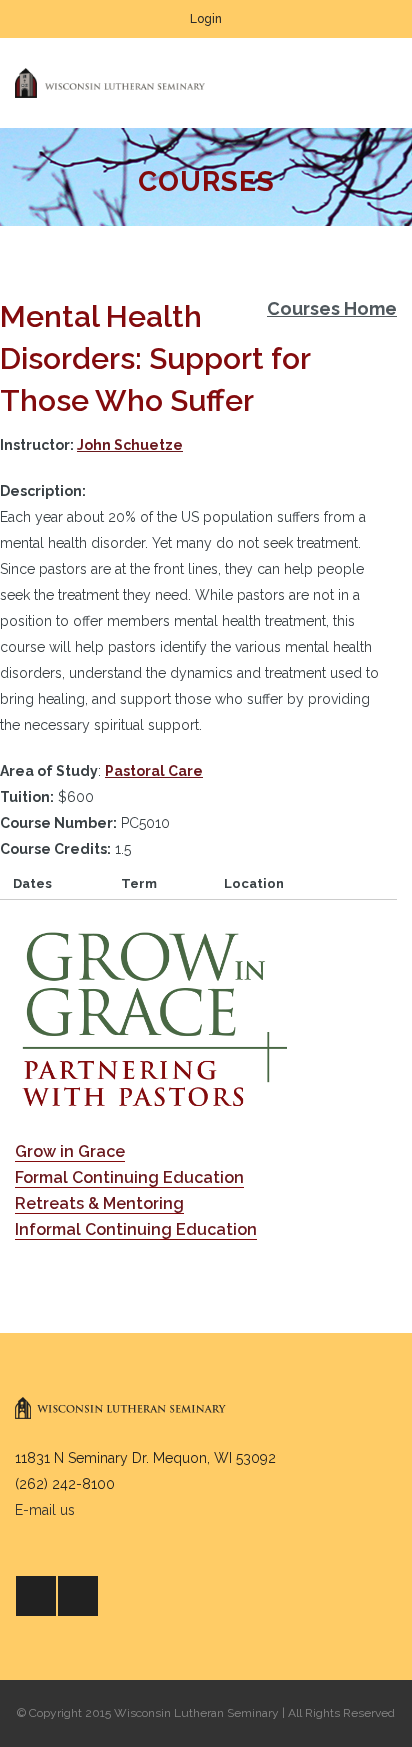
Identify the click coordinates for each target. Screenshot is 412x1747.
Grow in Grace (70, 1151)
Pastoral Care (154, 771)
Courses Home (332, 308)
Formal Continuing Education (129, 1177)
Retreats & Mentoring (99, 1203)
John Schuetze (130, 445)
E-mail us (45, 1510)
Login (206, 19)
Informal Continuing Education (136, 1229)
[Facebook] (36, 1596)
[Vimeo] (78, 1596)
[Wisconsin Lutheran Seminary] (110, 83)
